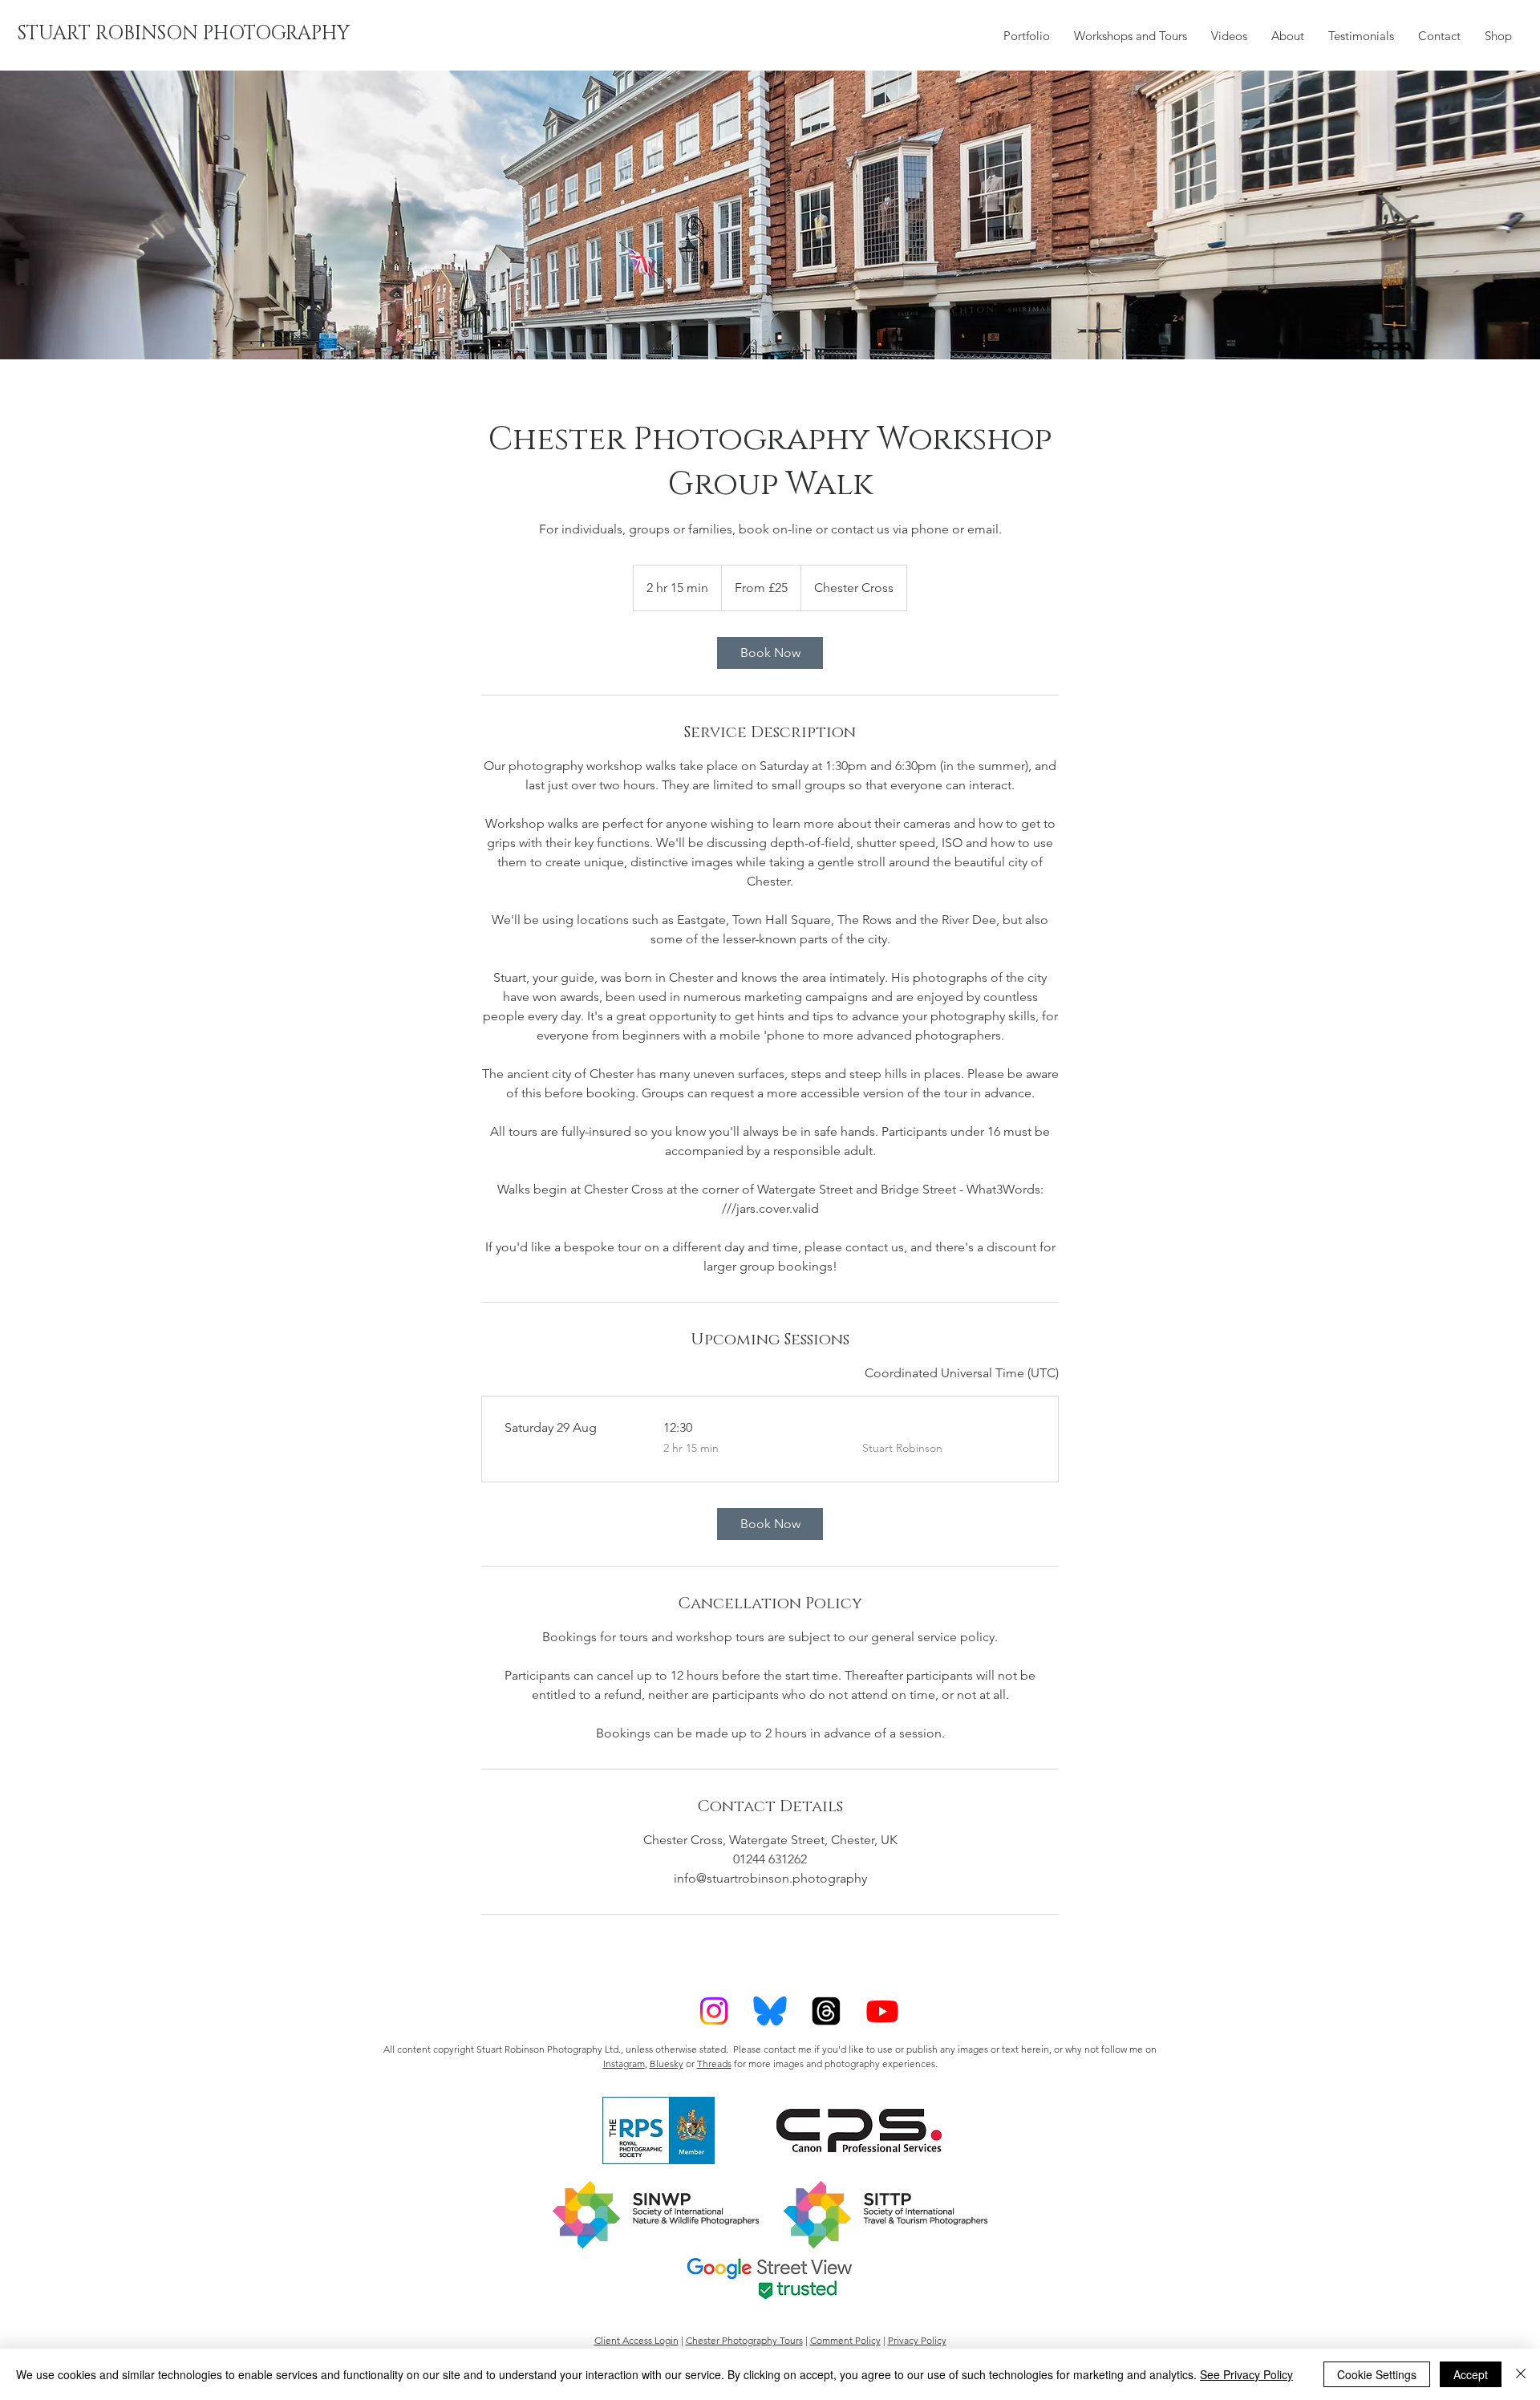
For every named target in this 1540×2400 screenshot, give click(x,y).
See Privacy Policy (1246, 2374)
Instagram (624, 2064)
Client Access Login (636, 2340)
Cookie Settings (1377, 2374)
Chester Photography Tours (744, 2340)
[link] (770, 653)
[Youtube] (882, 2011)
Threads (714, 2064)
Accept (1471, 2374)
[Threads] (826, 2011)
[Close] (1521, 2374)
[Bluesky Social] (770, 2011)
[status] (962, 1373)
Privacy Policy (917, 2340)
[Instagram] (714, 2011)
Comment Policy (845, 2340)
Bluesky (667, 2064)
